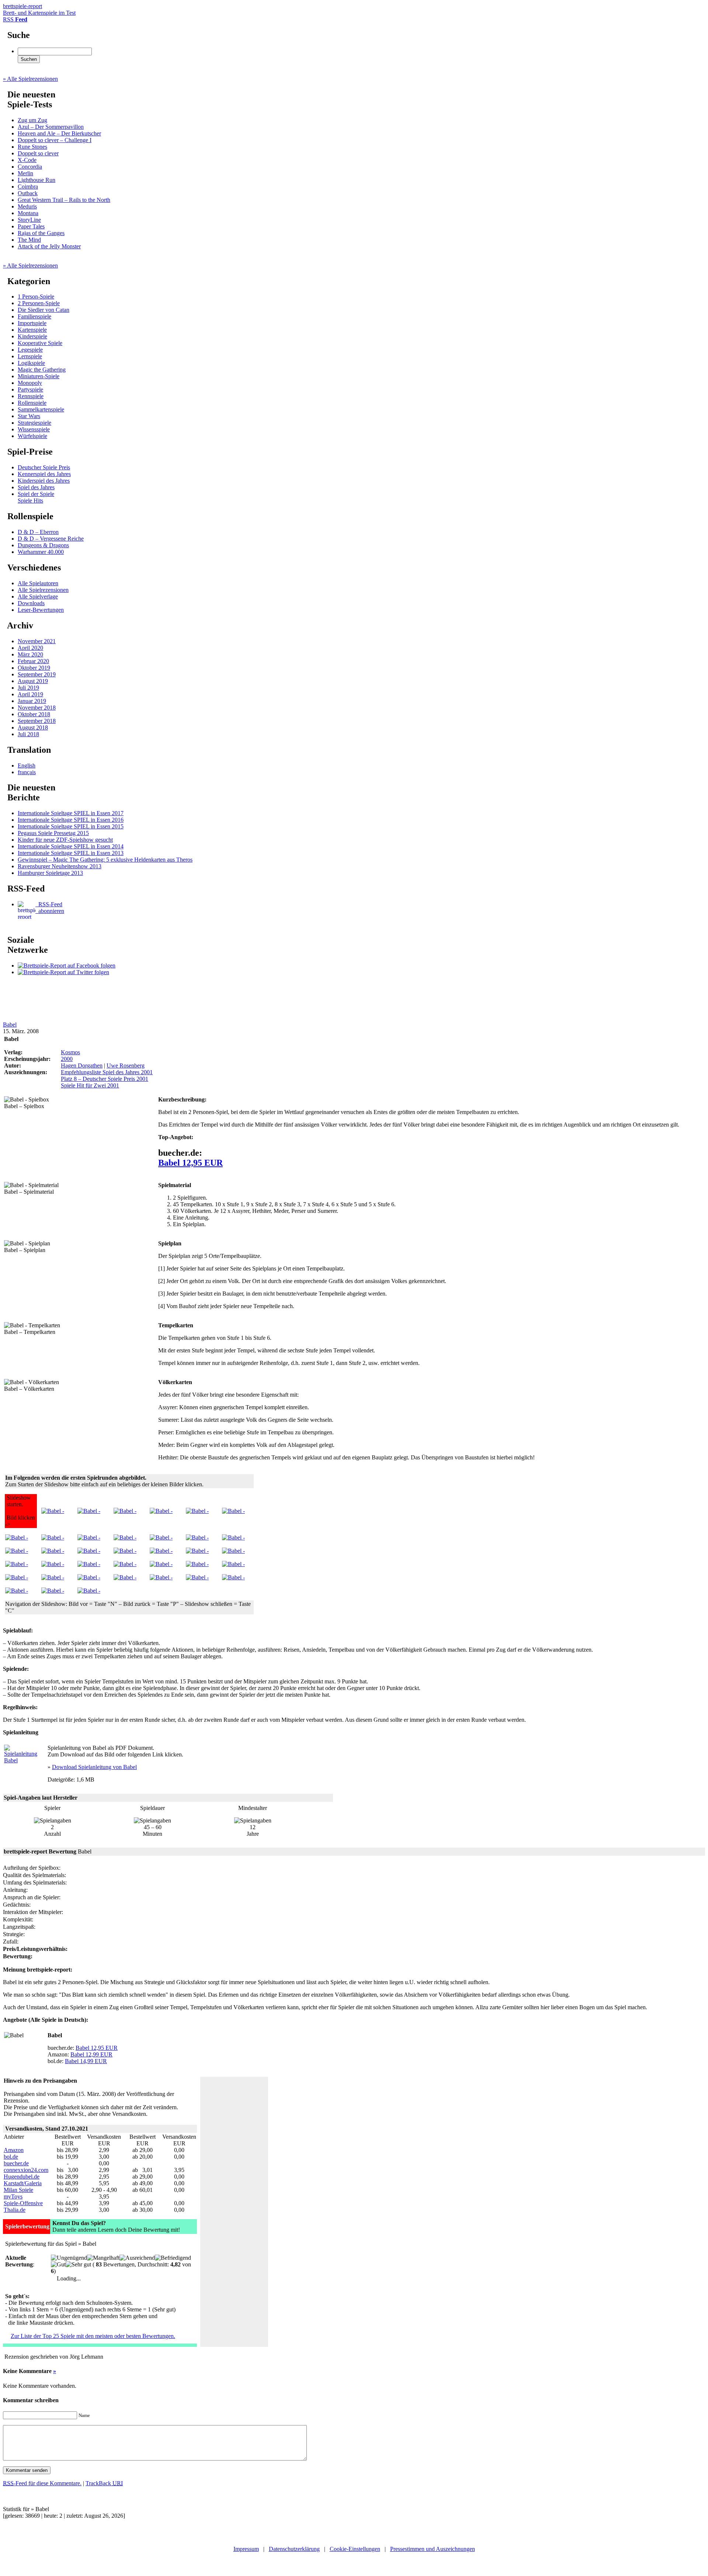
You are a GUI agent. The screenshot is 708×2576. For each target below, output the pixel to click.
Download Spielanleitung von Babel (94, 1767)
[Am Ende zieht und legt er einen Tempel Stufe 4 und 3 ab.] (161, 1577)
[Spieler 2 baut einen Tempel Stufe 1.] (53, 1564)
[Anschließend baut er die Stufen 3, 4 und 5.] (53, 1591)
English (27, 765)
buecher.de (16, 2163)
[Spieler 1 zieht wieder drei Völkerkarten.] (17, 1551)
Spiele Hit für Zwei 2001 (90, 1085)
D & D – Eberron (38, 532)
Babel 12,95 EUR (190, 1163)
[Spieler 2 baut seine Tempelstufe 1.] (161, 1537)
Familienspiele (34, 316)
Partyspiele (30, 389)
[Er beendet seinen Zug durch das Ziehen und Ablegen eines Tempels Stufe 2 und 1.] (125, 1564)
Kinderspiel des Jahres (44, 481)
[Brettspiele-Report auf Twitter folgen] (63, 972)
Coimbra (28, 187)
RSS (15, 19)
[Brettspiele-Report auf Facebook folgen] (67, 965)
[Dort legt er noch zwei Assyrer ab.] (17, 1591)
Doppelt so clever (38, 153)
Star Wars (29, 416)
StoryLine (29, 220)
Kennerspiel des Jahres (44, 474)
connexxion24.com (26, 2170)
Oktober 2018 (34, 714)
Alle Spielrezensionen (43, 590)
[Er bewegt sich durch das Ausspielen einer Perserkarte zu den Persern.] (53, 1537)
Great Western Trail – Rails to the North (64, 200)
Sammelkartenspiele (41, 409)
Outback (28, 193)
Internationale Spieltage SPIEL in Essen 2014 (71, 846)
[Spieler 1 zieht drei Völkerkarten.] (161, 1564)
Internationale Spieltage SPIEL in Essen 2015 (71, 826)
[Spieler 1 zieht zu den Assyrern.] (17, 1577)
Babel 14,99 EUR (86, 2061)
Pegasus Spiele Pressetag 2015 (53, 833)
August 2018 (33, 727)
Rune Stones (32, 147)
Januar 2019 (32, 701)
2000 (67, 1059)
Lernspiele (30, 356)
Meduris (27, 206)
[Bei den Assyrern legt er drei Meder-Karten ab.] (53, 1577)
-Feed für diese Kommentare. (42, 2483)
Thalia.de (15, 2210)
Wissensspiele (34, 429)
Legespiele (30, 350)
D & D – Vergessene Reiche (51, 539)
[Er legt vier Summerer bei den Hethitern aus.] (197, 1564)
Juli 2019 (28, 688)
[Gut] (58, 2265)
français (27, 772)
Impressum (246, 2549)
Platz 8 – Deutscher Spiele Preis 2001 (105, 1079)
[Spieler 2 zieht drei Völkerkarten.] (17, 1537)
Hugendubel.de (22, 2177)
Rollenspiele (32, 403)
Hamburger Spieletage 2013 (50, 873)
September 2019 (37, 674)
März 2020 (30, 654)
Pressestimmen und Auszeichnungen (433, 2549)
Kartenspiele (32, 330)
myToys (13, 2196)
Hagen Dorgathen (82, 1065)
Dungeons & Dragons (43, 545)
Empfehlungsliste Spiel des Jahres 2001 (107, 1072)
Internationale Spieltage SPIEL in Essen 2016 (71, 820)
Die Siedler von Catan (44, 310)
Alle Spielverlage (38, 596)
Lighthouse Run (37, 180)
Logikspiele (31, 363)
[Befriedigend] (173, 2258)
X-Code (27, 160)
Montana (28, 213)
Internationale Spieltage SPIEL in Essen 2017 (71, 813)
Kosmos (70, 1052)
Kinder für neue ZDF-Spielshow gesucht (65, 840)
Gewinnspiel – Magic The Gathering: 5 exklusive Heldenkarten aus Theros (105, 860)
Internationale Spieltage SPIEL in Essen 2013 (71, 853)
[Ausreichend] (137, 2258)
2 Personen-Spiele (39, 303)
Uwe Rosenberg (126, 1065)
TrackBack (104, 2483)
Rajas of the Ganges (41, 233)
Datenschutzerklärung (294, 2549)
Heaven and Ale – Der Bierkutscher (59, 133)
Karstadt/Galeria (23, 2183)
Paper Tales (31, 226)
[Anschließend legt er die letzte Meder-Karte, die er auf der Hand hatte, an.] (89, 1564)
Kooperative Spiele (40, 343)
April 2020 (30, 648)
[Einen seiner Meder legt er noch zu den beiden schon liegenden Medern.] (161, 1551)
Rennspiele (31, 396)
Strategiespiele (34, 423)
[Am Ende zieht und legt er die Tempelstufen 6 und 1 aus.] (89, 1591)
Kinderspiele (32, 336)
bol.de (11, 2157)
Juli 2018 (28, 734)
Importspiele (32, 323)
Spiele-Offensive (23, 2203)
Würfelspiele (32, 436)
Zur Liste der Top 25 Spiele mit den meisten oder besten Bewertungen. (93, 2336)
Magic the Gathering (42, 370)
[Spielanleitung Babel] (22, 1760)
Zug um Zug (32, 120)
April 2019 (30, 694)
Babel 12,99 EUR (91, 2054)
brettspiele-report (39, 9)
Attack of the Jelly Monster (49, 246)
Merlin (25, 173)
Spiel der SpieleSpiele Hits (36, 497)
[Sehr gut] (78, 2265)
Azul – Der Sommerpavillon (51, 127)
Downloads (31, 603)
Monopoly (30, 383)
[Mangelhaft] (103, 2258)
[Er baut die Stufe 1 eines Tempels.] (89, 1577)
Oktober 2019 (34, 668)
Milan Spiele (18, 2190)
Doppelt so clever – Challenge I (55, 140)
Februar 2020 (33, 661)
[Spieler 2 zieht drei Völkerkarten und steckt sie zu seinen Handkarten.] (125, 1551)
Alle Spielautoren (38, 583)
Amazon (14, 2150)
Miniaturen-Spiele (39, 376)
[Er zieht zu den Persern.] (233, 1577)
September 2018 (37, 721)
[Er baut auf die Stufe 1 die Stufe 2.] (125, 1577)
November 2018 (37, 708)
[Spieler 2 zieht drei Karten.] (197, 1577)
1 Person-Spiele (36, 296)
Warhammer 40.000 (41, 552)
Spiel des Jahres (36, 487)
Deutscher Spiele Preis (44, 467)
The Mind (29, 240)
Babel (10, 1025)
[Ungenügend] (69, 2258)
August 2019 (33, 681)
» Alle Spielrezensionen (30, 79)
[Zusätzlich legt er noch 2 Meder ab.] (125, 1537)
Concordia (30, 167)
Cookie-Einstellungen (355, 2549)
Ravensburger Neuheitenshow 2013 (60, 866)
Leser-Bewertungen (41, 610)
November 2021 (37, 641)
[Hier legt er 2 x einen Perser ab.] (161, 1511)
